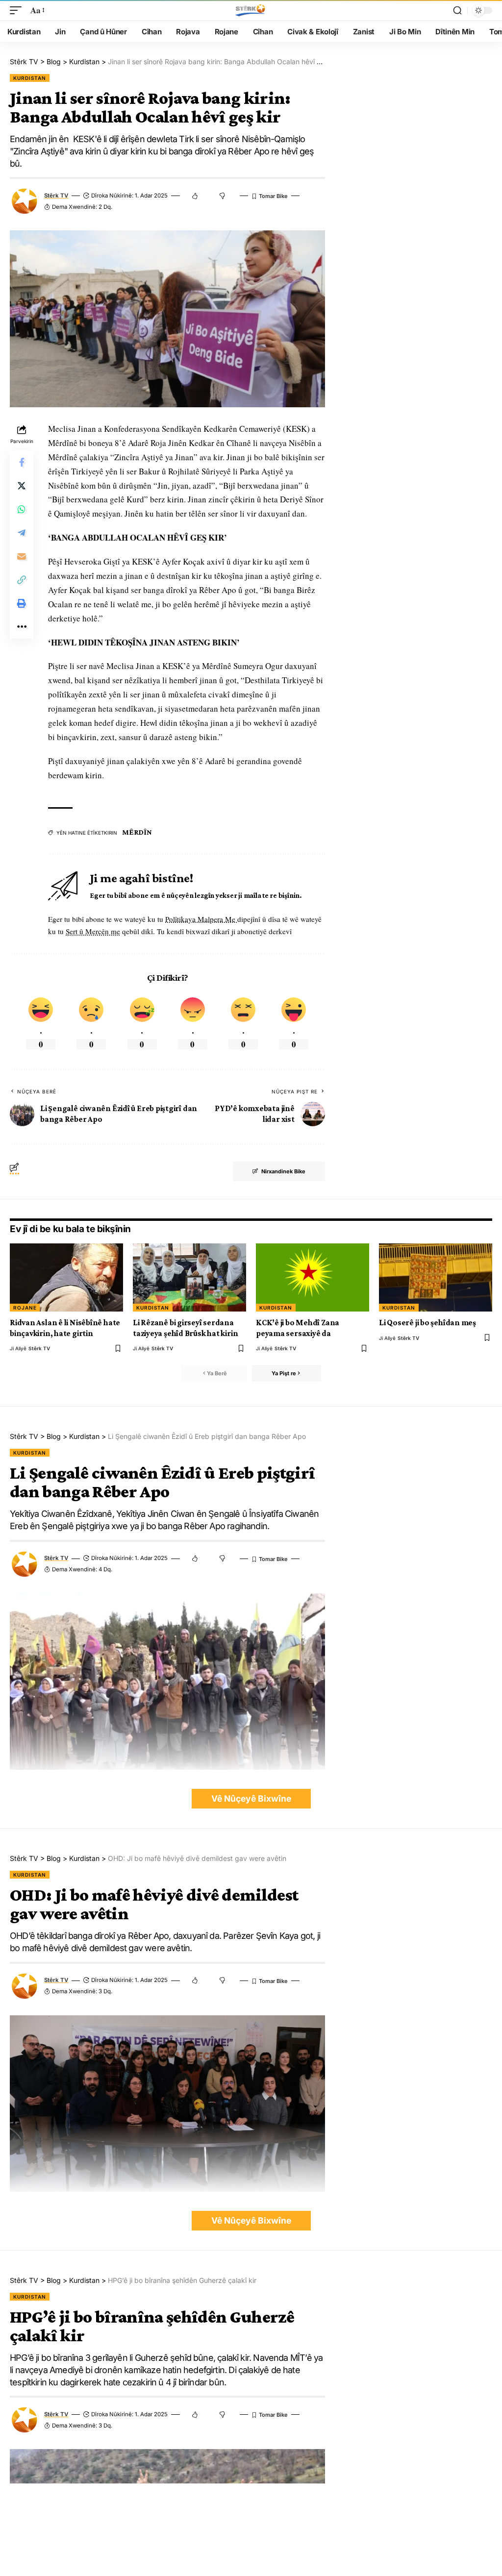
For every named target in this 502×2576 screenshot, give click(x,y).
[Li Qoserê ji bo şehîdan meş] (436, 1277)
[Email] (22, 556)
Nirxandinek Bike (283, 1171)
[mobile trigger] (18, 11)
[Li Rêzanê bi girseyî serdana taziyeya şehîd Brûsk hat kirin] (189, 1277)
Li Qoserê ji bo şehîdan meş (427, 1323)
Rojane (25, 1308)
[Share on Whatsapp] (22, 509)
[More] (22, 627)
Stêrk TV (56, 196)
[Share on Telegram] (22, 533)
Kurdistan (30, 78)
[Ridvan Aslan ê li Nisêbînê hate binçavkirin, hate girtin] (66, 1277)
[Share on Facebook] (22, 462)
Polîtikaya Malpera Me (201, 919)
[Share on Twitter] (22, 486)
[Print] (22, 603)
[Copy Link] (22, 580)
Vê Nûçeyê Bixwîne (251, 1798)
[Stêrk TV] (251, 10)
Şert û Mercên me (93, 931)
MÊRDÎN (137, 832)
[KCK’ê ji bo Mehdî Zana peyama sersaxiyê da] (313, 1277)
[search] (457, 10)
